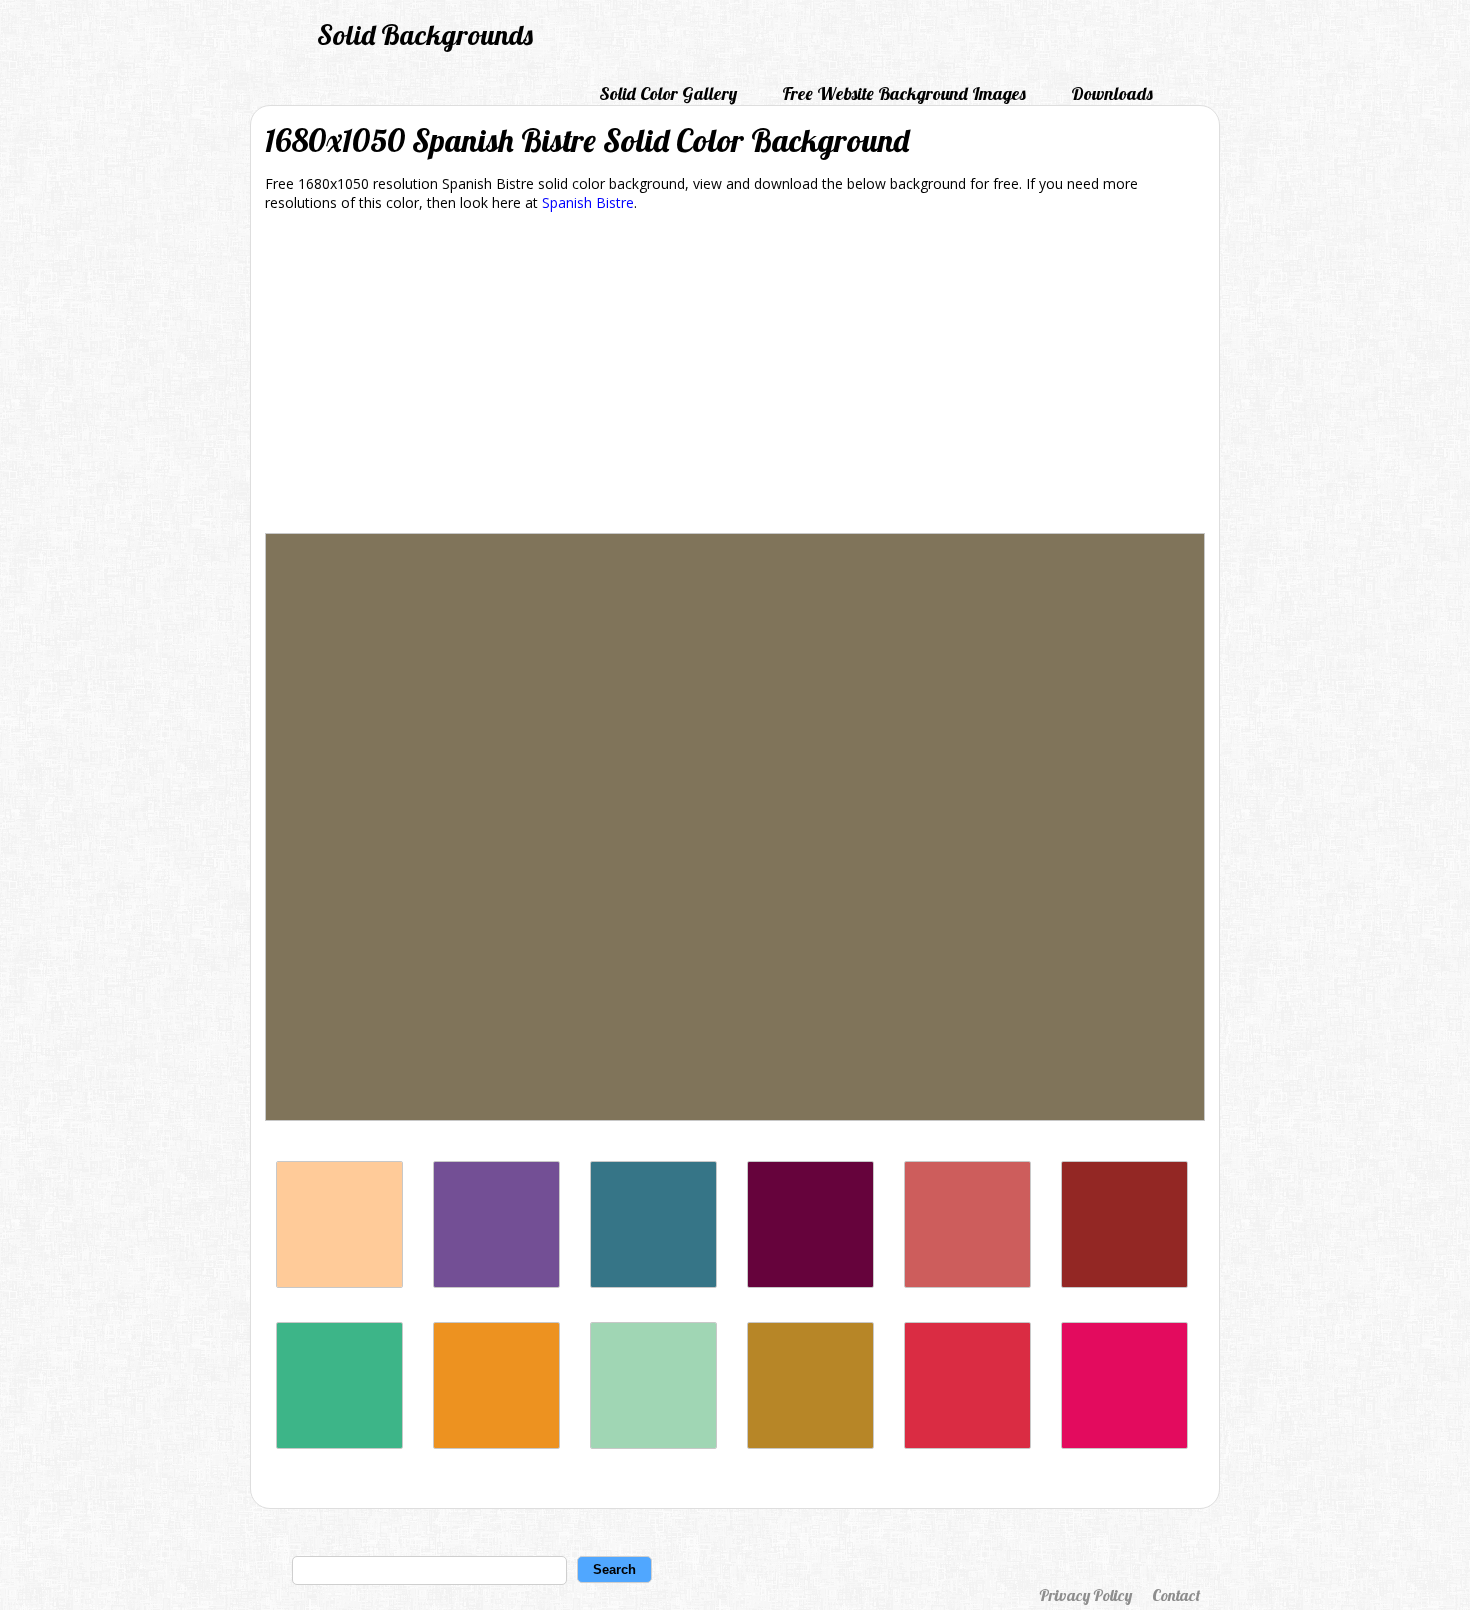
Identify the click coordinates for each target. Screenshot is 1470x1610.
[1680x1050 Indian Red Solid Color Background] (967, 1282)
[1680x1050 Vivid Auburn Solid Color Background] (1124, 1282)
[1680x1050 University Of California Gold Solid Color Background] (810, 1443)
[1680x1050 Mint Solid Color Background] (339, 1443)
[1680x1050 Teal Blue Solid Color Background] (653, 1282)
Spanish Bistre (588, 202)
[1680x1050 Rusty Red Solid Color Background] (967, 1443)
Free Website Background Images (904, 93)
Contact (1176, 1595)
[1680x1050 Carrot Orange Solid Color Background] (496, 1443)
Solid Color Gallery (668, 93)
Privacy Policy (1085, 1595)
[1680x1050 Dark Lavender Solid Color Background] (496, 1282)
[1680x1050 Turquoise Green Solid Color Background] (653, 1443)
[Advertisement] (735, 376)
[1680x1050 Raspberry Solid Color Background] (1124, 1443)
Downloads (1112, 93)
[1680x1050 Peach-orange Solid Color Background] (339, 1282)
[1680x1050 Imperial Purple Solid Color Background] (810, 1282)
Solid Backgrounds (425, 34)
